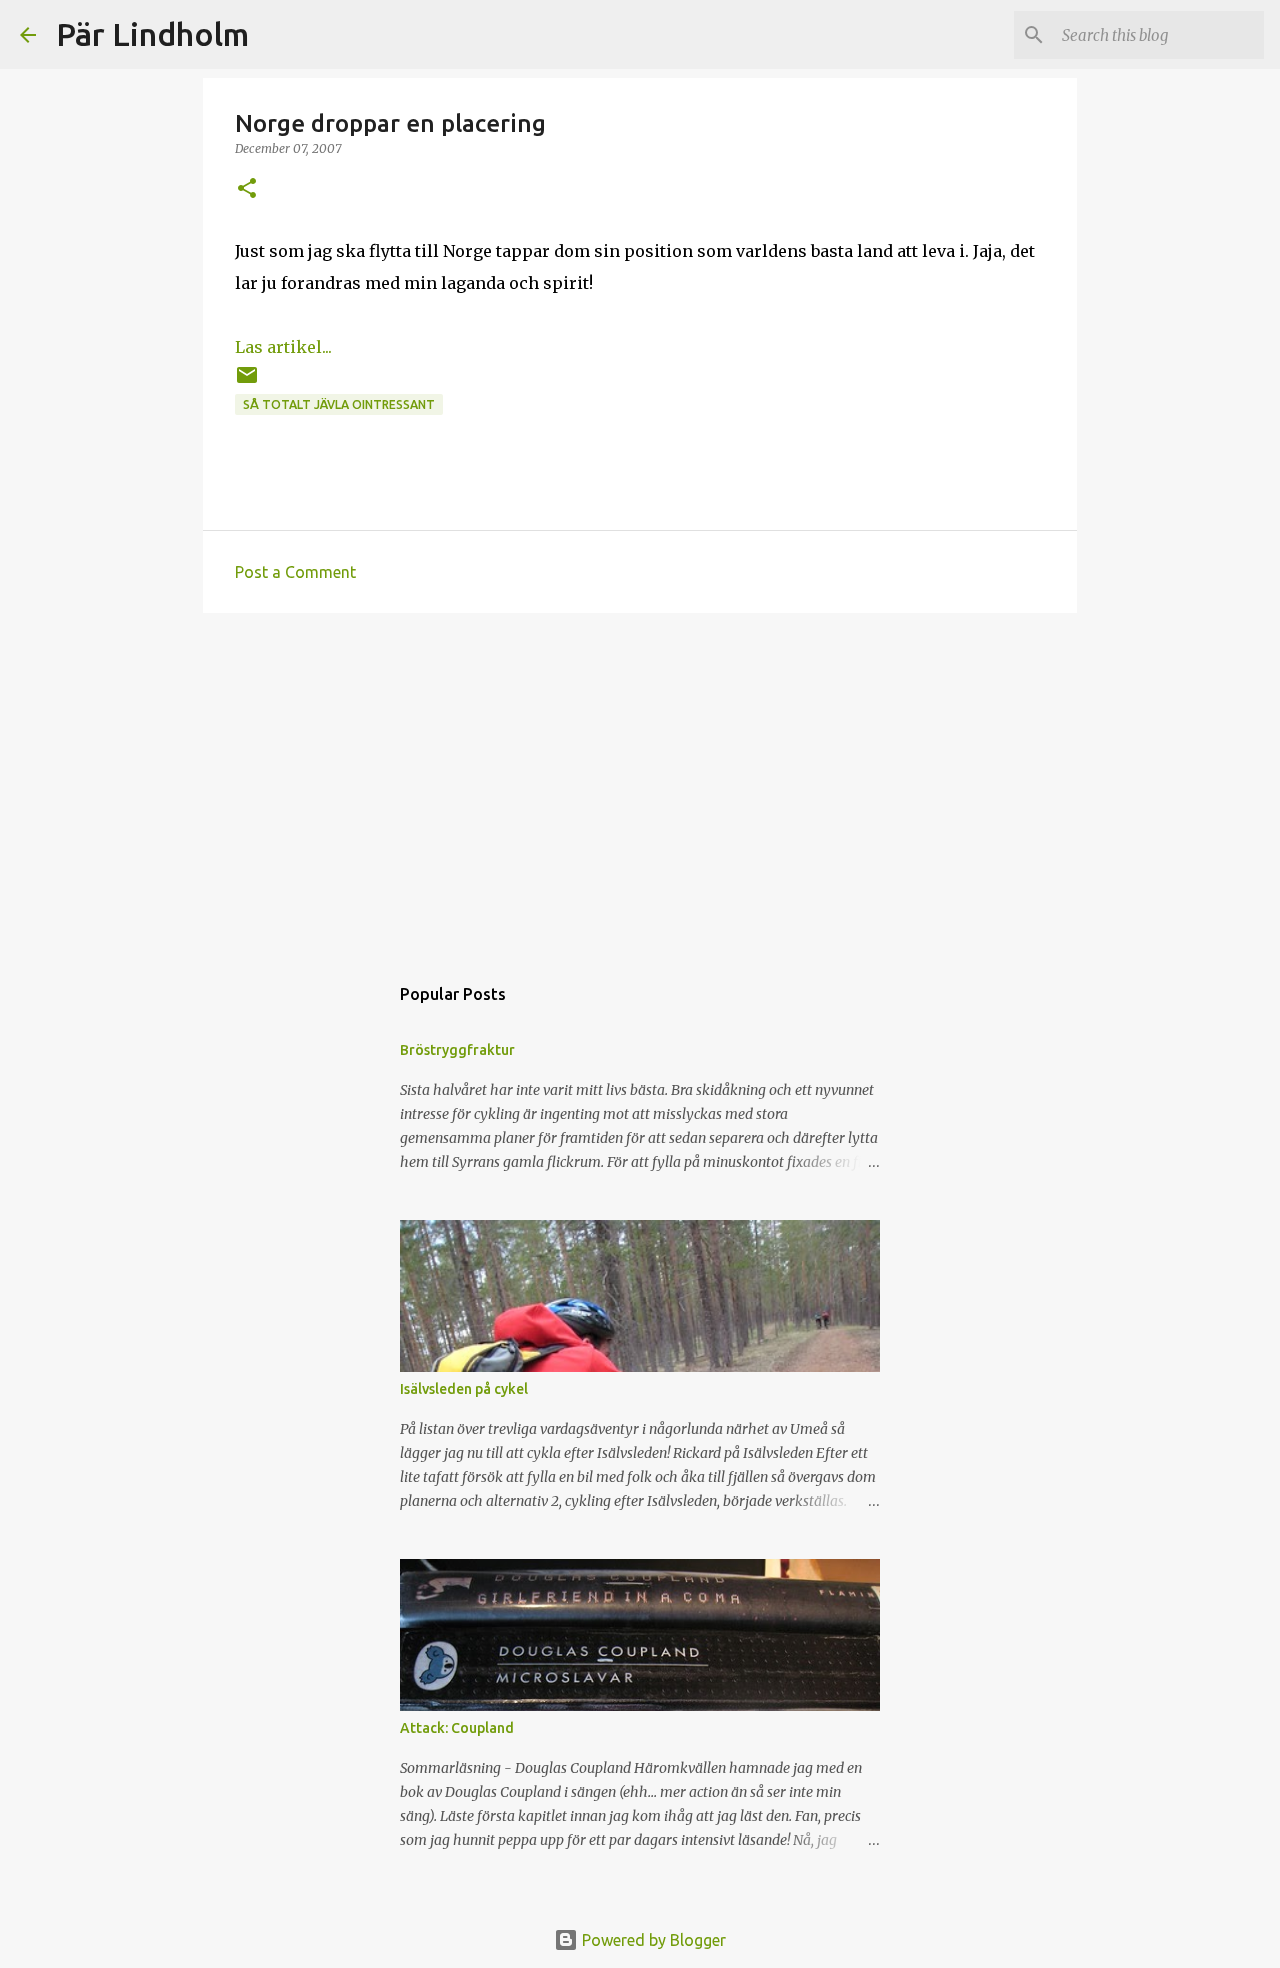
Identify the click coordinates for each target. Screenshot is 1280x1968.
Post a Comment (295, 572)
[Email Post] (247, 382)
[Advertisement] (640, 783)
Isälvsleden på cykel (464, 1389)
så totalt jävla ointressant (339, 404)
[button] (247, 189)
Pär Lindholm (152, 34)
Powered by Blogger (652, 1940)
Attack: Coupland (457, 1728)
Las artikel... (283, 347)
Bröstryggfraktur (457, 1050)
